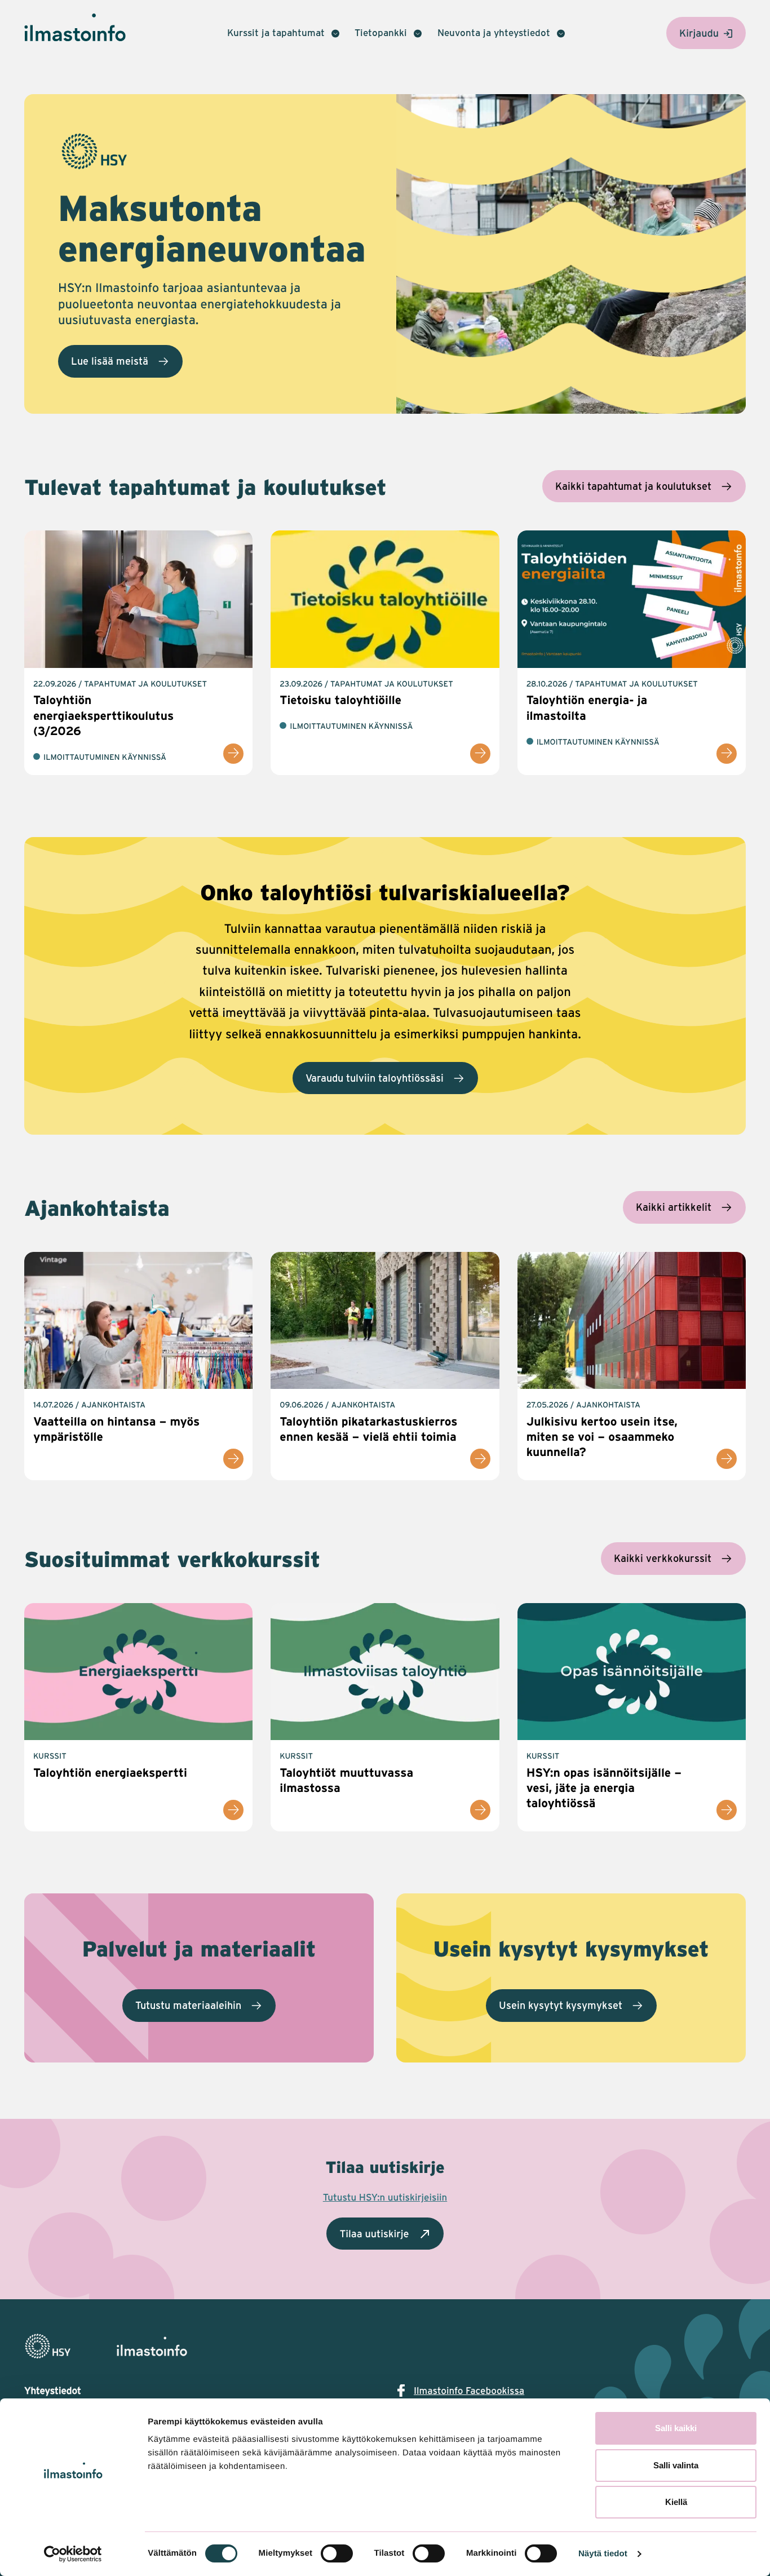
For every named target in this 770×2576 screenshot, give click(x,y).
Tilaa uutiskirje (374, 2233)
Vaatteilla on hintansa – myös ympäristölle (116, 1429)
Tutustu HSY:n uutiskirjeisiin (385, 2197)
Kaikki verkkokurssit (663, 1558)
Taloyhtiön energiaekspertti (110, 1772)
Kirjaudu (699, 33)
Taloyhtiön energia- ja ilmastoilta (587, 707)
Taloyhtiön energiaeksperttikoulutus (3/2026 (103, 715)
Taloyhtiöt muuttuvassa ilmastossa (346, 1780)
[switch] (337, 2553)
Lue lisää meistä (110, 361)
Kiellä (676, 2502)
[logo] (385, 2346)
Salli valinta (676, 2465)
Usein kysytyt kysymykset (561, 2005)
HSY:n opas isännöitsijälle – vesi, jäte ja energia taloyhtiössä (604, 1788)
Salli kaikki (676, 2428)
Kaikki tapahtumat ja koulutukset (633, 486)
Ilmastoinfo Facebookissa (469, 2391)
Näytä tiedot (603, 2554)
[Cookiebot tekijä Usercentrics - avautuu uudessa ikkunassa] (73, 2554)
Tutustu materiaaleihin (188, 2005)
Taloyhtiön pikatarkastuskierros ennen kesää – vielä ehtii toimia (368, 1429)
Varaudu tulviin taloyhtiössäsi (375, 1078)
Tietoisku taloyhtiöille (340, 700)
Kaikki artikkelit (674, 1207)
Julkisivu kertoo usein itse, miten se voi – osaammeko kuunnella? (602, 1437)
